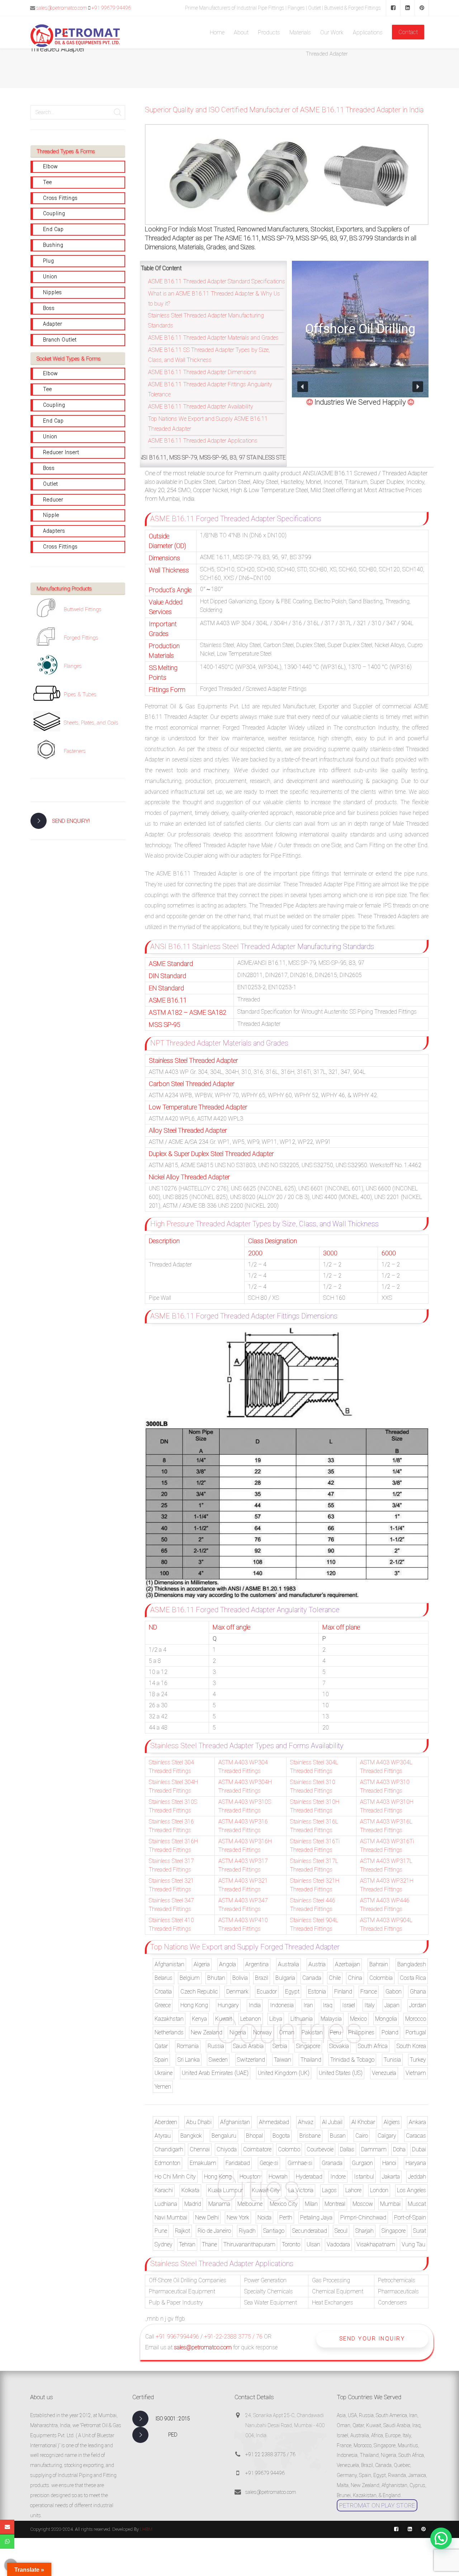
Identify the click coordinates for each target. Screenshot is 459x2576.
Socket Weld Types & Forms (69, 359)
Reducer (53, 500)
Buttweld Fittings (83, 609)
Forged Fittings (81, 638)
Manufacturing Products (64, 589)
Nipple (51, 515)
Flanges (73, 666)
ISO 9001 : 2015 (173, 2419)
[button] (303, 387)
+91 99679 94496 (111, 8)
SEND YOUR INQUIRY (372, 2339)
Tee (48, 182)
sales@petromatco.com (62, 8)
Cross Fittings (60, 198)
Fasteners (75, 751)
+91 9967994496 (177, 2337)
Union (50, 277)
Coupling (54, 213)
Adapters (54, 531)
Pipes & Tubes (80, 694)
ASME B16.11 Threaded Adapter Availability (201, 407)
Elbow (51, 166)
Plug (49, 261)
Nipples (53, 292)
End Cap (53, 229)
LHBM (146, 2529)
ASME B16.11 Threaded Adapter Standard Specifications (217, 281)
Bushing (53, 245)
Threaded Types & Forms (66, 151)
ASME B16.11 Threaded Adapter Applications (203, 441)
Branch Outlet (60, 340)
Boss (49, 308)
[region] (360, 329)
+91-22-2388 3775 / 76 (233, 2337)
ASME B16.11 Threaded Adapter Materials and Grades (213, 338)
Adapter (53, 324)
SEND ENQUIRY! (71, 821)
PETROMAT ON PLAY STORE (377, 2505)
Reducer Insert (61, 452)
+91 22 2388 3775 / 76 (270, 2454)
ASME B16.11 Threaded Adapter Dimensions (202, 372)
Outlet (51, 484)
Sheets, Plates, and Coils (91, 723)
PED (173, 2435)
